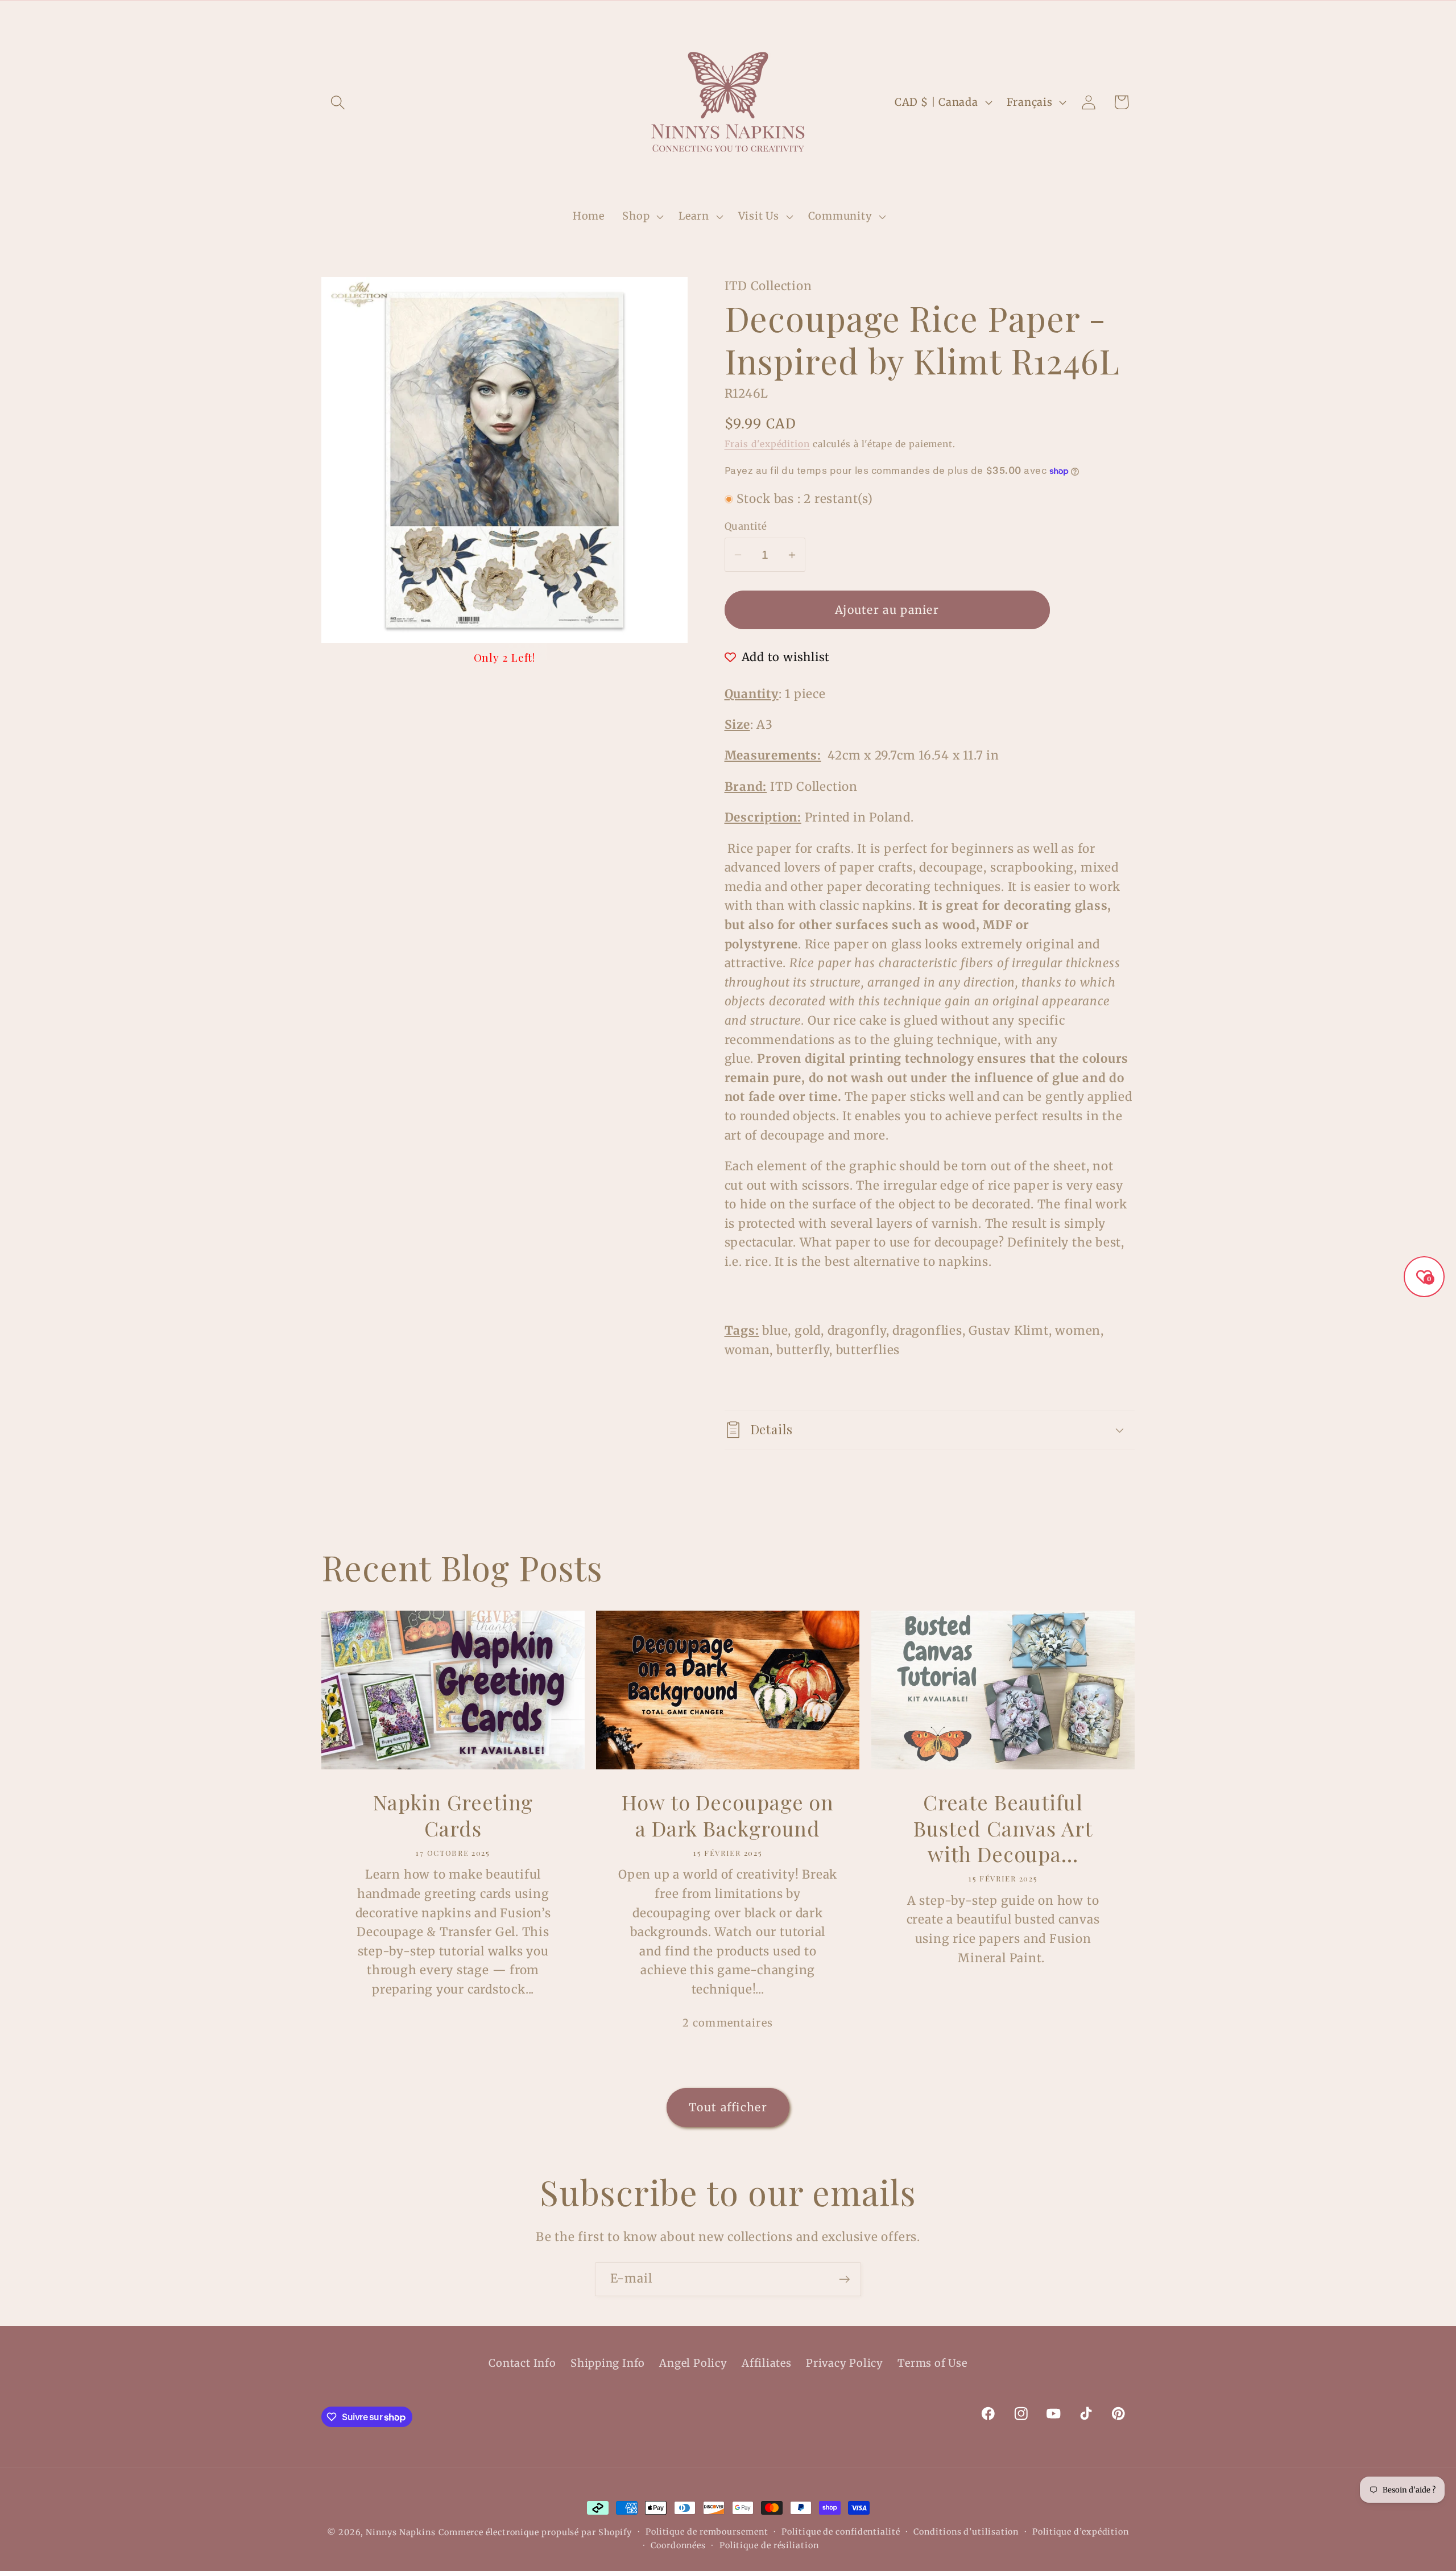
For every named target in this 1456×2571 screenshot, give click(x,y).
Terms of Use (932, 2363)
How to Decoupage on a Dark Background (728, 1815)
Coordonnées (678, 2545)
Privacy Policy (845, 2363)
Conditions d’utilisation (966, 2532)
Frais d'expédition (767, 444)
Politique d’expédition (1081, 2532)
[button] (338, 102)
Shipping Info (608, 2363)
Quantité (746, 526)
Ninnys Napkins (401, 2532)
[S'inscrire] (844, 2279)
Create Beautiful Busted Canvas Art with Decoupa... (1003, 1828)
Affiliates (767, 2363)
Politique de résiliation (769, 2545)
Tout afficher (728, 2107)
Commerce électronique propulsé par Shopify (535, 2532)
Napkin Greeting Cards (453, 1815)
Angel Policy (693, 2363)
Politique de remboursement (707, 2532)
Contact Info (522, 2363)
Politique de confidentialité (841, 2532)
